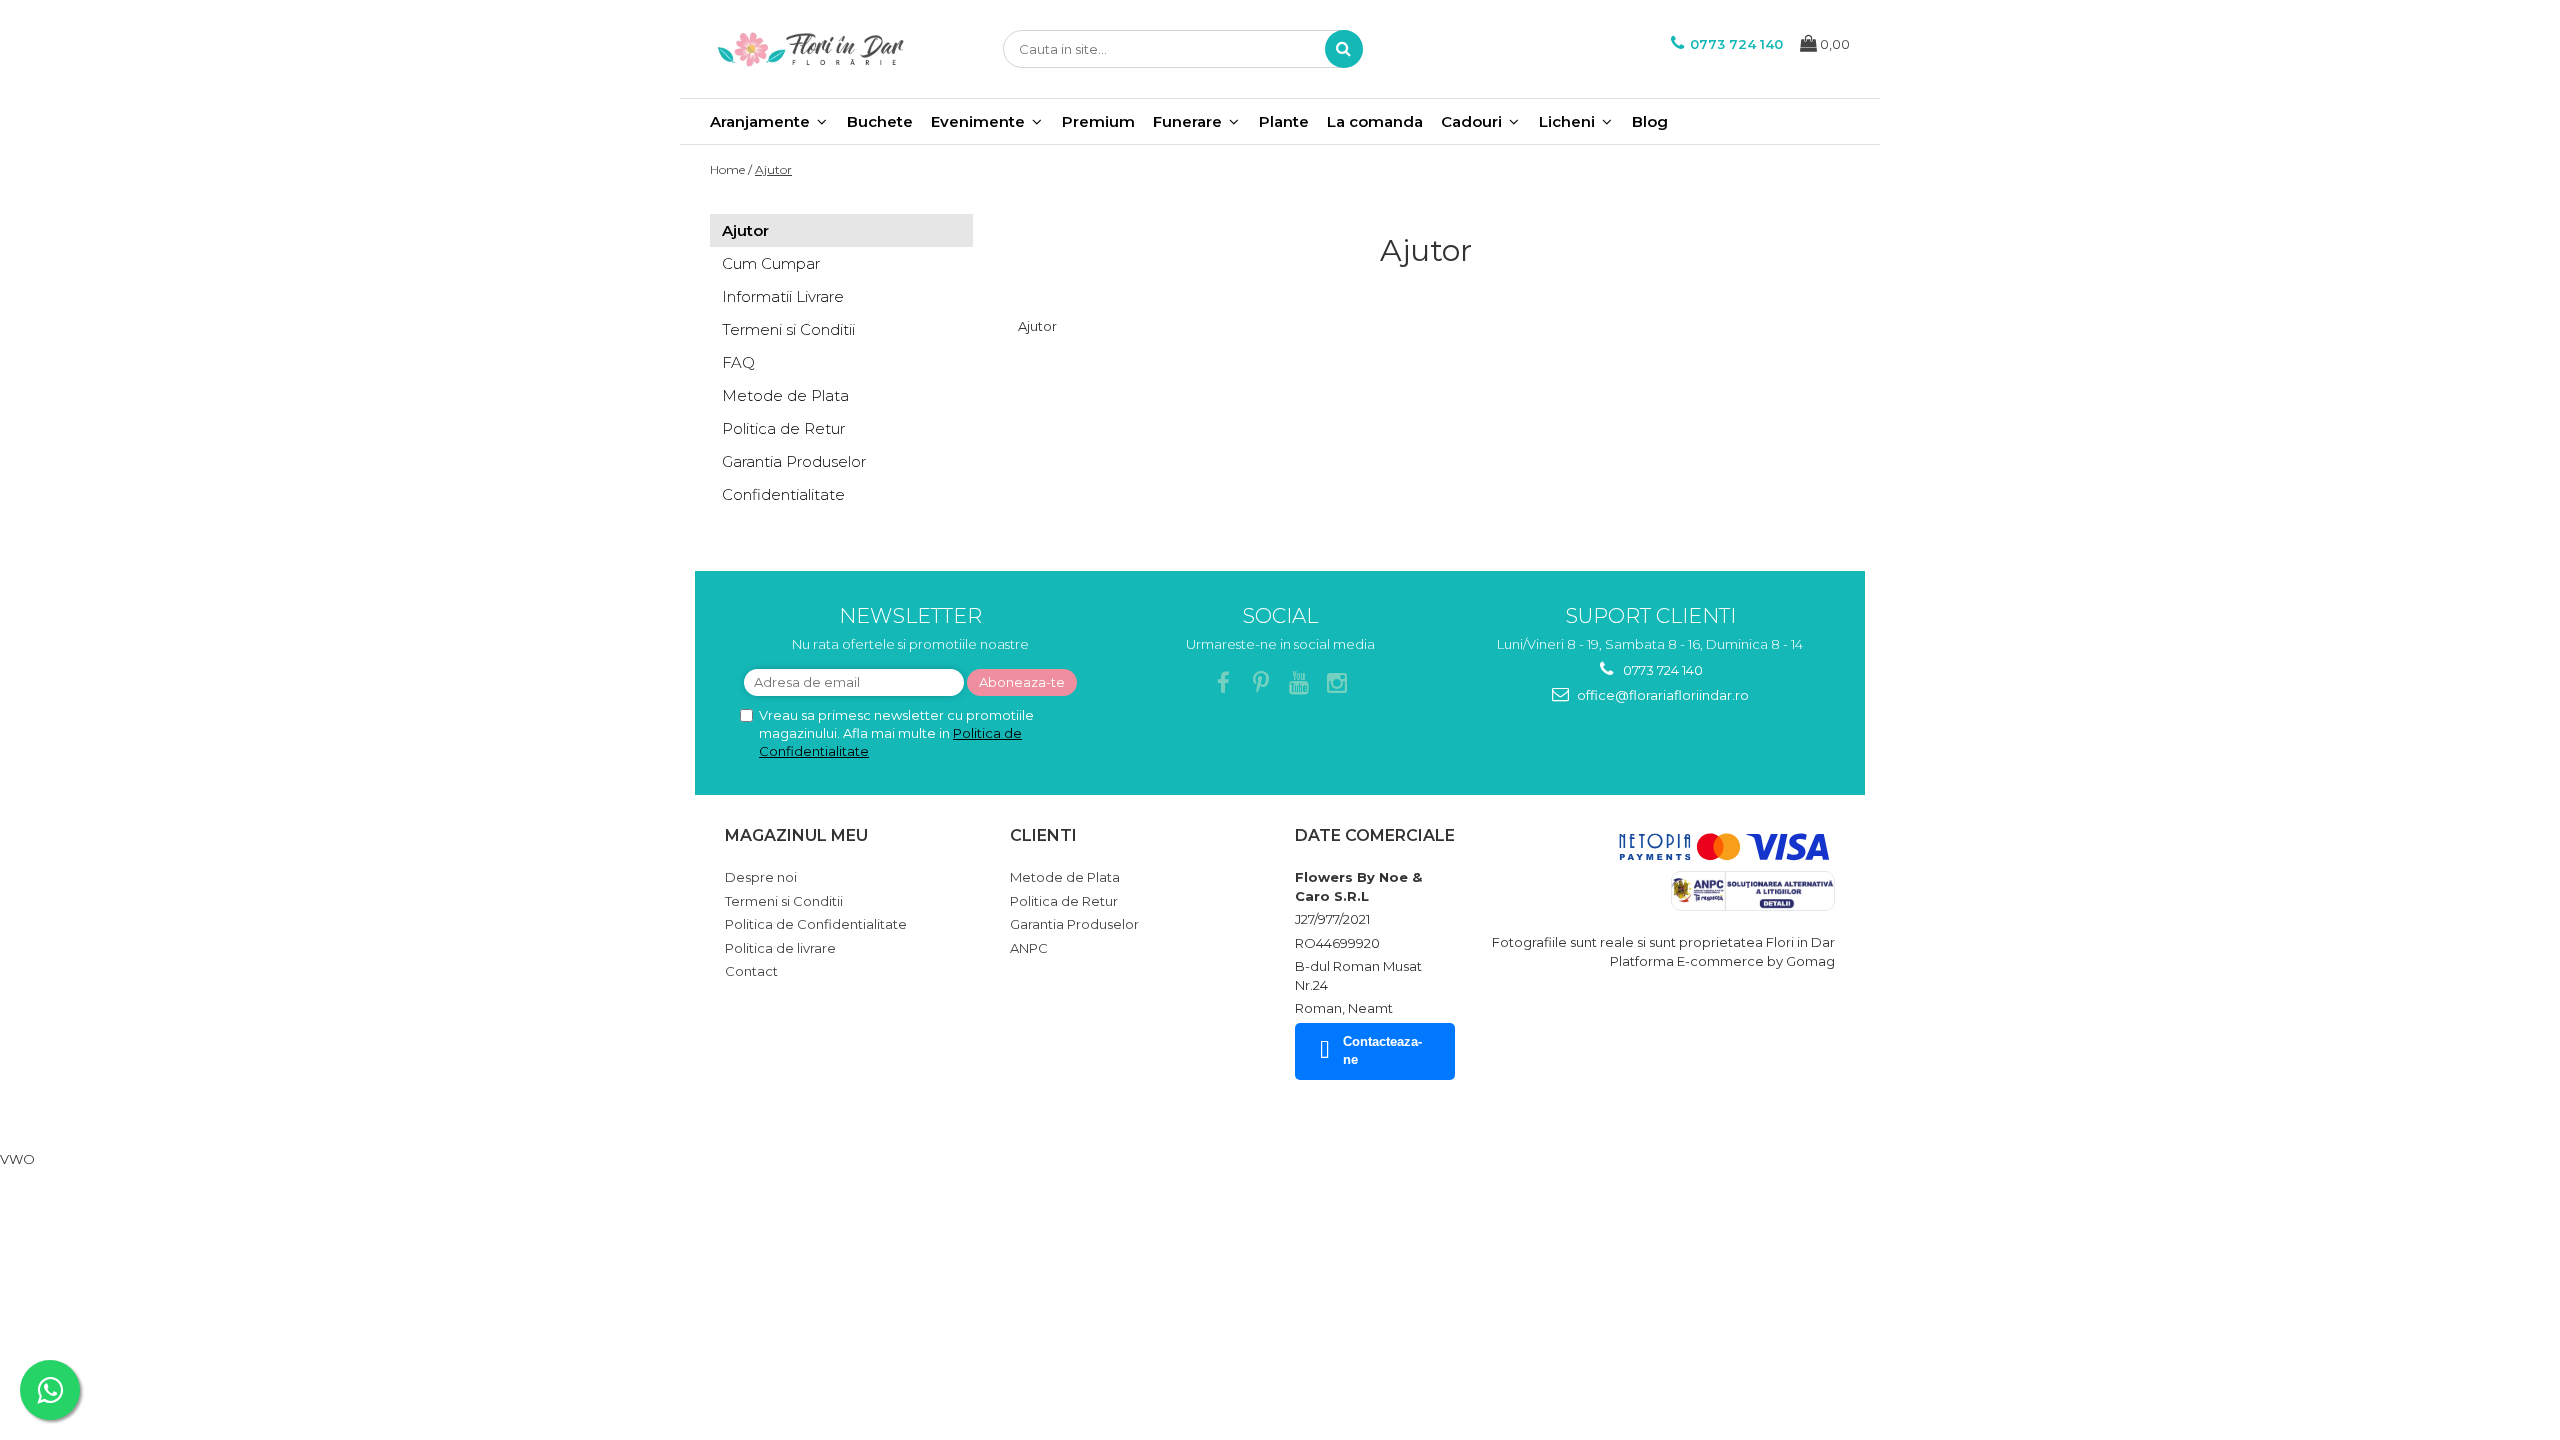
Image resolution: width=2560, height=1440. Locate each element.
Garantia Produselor (794, 461)
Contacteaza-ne (1382, 1051)
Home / (731, 169)
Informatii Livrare (783, 296)
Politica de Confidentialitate (816, 924)
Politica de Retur (783, 428)
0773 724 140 (1661, 670)
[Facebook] (1223, 683)
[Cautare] (1344, 49)
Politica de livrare (780, 948)
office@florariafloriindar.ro (1661, 695)
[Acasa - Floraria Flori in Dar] (810, 49)
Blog (1650, 121)
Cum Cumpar (771, 263)
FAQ (738, 362)
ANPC (1029, 948)
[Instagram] (1337, 683)
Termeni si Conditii (788, 329)
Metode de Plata (785, 395)
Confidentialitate (783, 494)
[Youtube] (1299, 683)
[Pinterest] (1261, 683)
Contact (751, 971)
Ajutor (773, 169)
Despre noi (761, 877)
